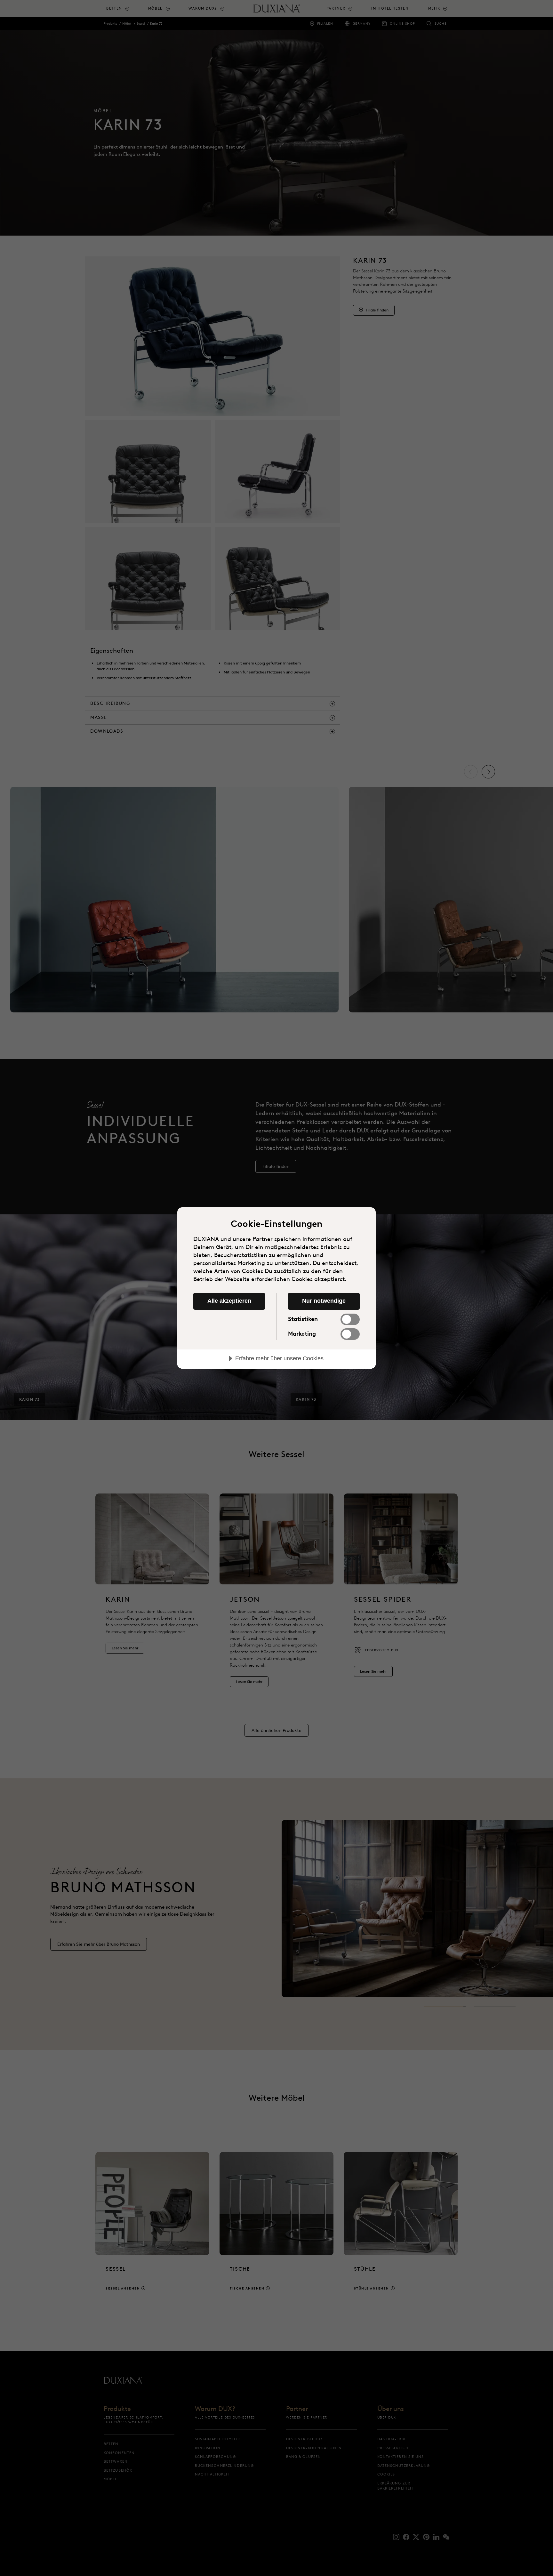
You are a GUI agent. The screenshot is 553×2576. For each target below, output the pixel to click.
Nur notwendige (324, 1301)
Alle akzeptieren (229, 1301)
